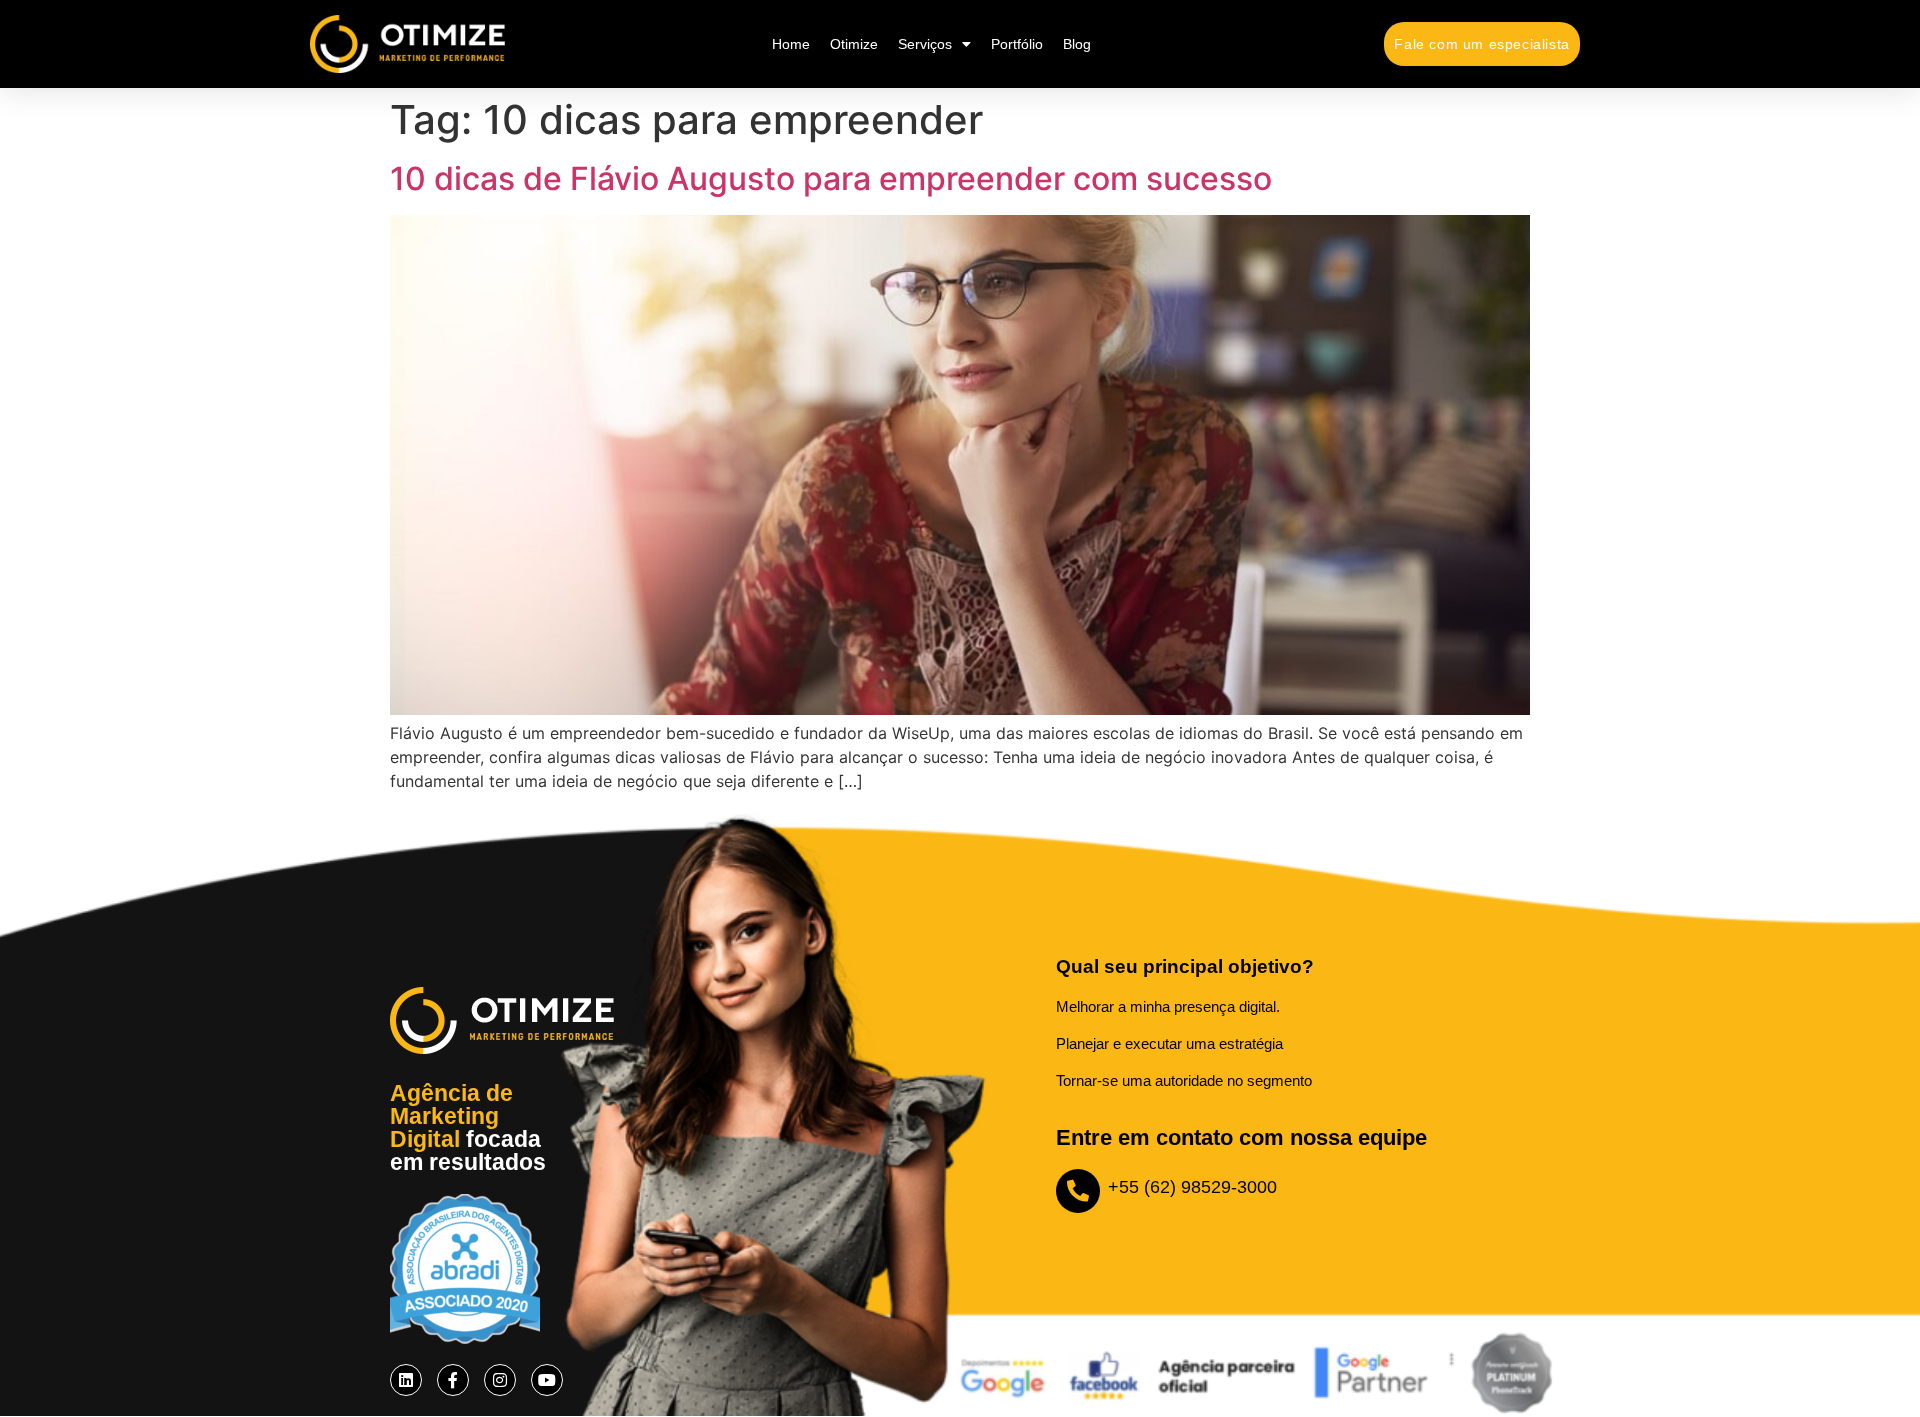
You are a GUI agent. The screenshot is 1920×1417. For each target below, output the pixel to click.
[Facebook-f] (453, 1380)
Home (791, 44)
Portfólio (1017, 44)
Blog (1077, 44)
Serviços (925, 44)
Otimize (854, 44)
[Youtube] (547, 1380)
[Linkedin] (406, 1380)
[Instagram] (500, 1380)
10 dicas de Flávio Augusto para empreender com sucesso (831, 178)
